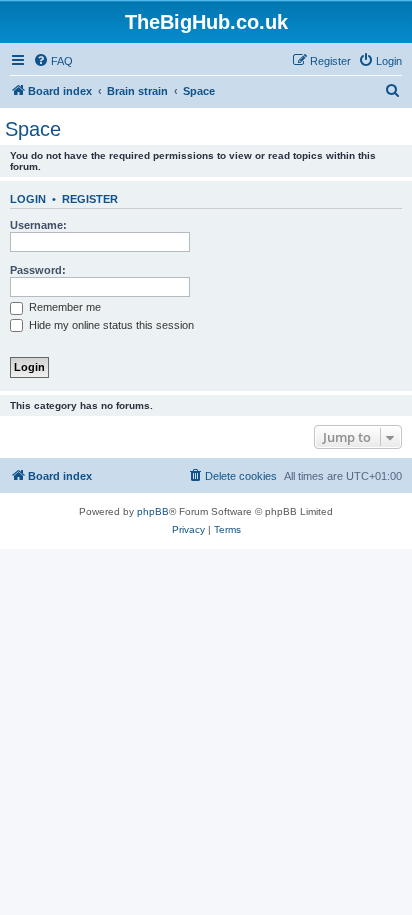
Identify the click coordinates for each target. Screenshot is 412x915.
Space (33, 129)
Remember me (63, 307)
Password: (38, 270)
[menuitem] (53, 61)
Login (28, 199)
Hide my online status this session (110, 325)
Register (90, 199)
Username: (38, 225)
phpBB (153, 511)
